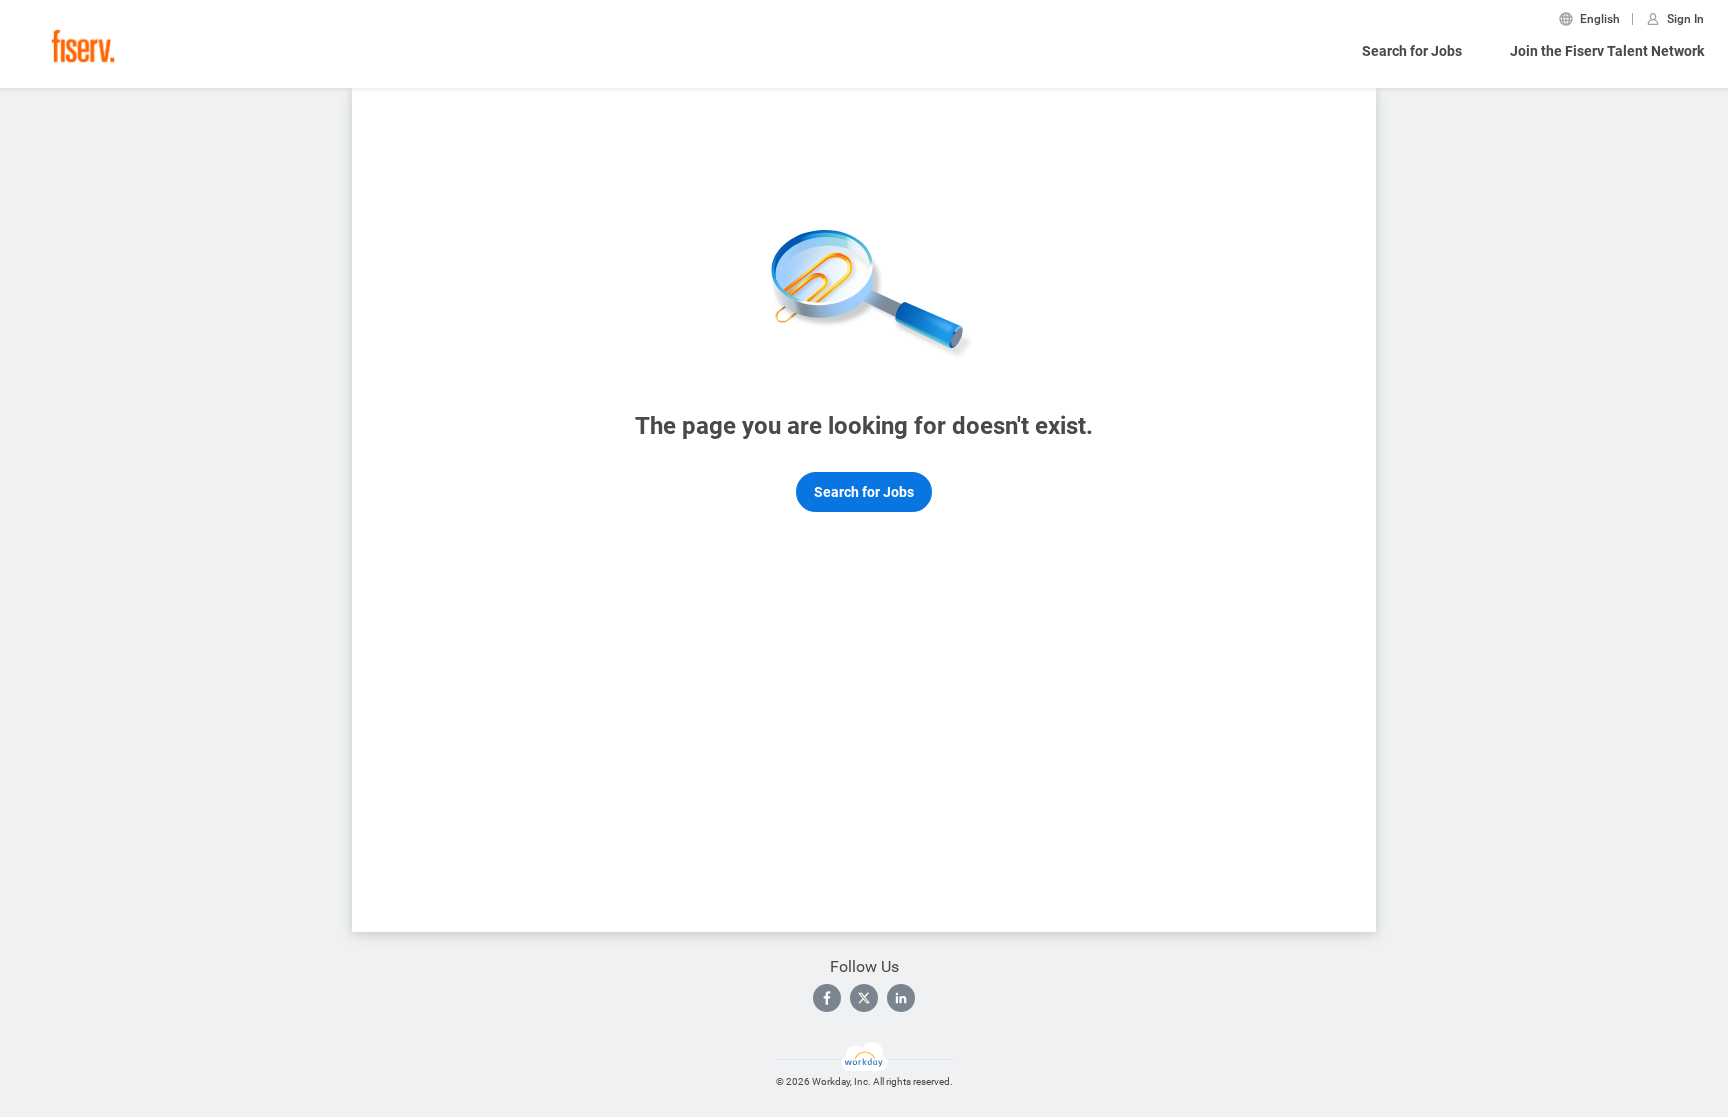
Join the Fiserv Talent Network (1607, 51)
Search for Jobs (1412, 51)
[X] (864, 998)
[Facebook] (827, 998)
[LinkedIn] (901, 998)
